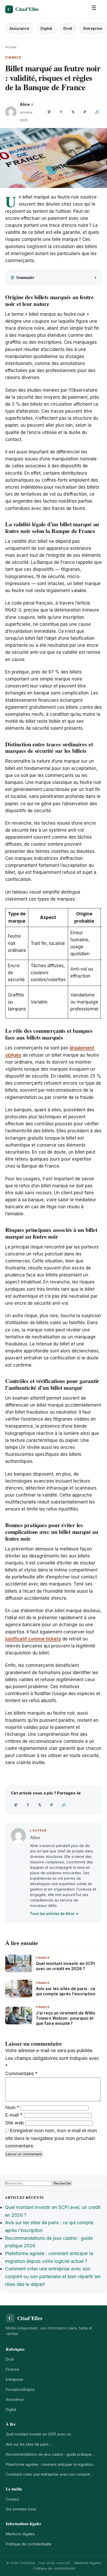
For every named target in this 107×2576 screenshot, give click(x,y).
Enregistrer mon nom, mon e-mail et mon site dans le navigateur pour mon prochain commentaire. (51, 2138)
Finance (12, 2369)
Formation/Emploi (20, 2389)
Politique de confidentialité (29, 2544)
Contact (12, 2499)
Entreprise (93, 28)
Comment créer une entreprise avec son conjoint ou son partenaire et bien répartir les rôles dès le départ (53, 2276)
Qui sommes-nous (21, 2509)
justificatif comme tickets (33, 1639)
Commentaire (21, 2073)
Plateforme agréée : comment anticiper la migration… (51, 2464)
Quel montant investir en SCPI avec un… (40, 2434)
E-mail (14, 2115)
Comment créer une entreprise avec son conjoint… (49, 2474)
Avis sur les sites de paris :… (29, 2444)
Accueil (11, 47)
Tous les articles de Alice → (54, 1914)
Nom (12, 2107)
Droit (68, 28)
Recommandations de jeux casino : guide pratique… (50, 2454)
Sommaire (22, 277)
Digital (46, 28)
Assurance (19, 28)
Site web (15, 2123)
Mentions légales (20, 2534)
